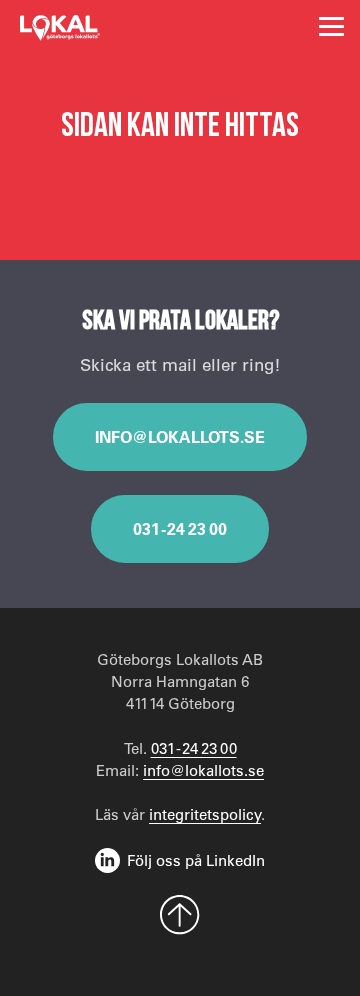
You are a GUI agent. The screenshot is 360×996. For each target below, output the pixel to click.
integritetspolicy (205, 814)
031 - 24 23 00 (180, 528)
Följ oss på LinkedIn (196, 860)
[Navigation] (331, 26)
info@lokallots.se (180, 436)
